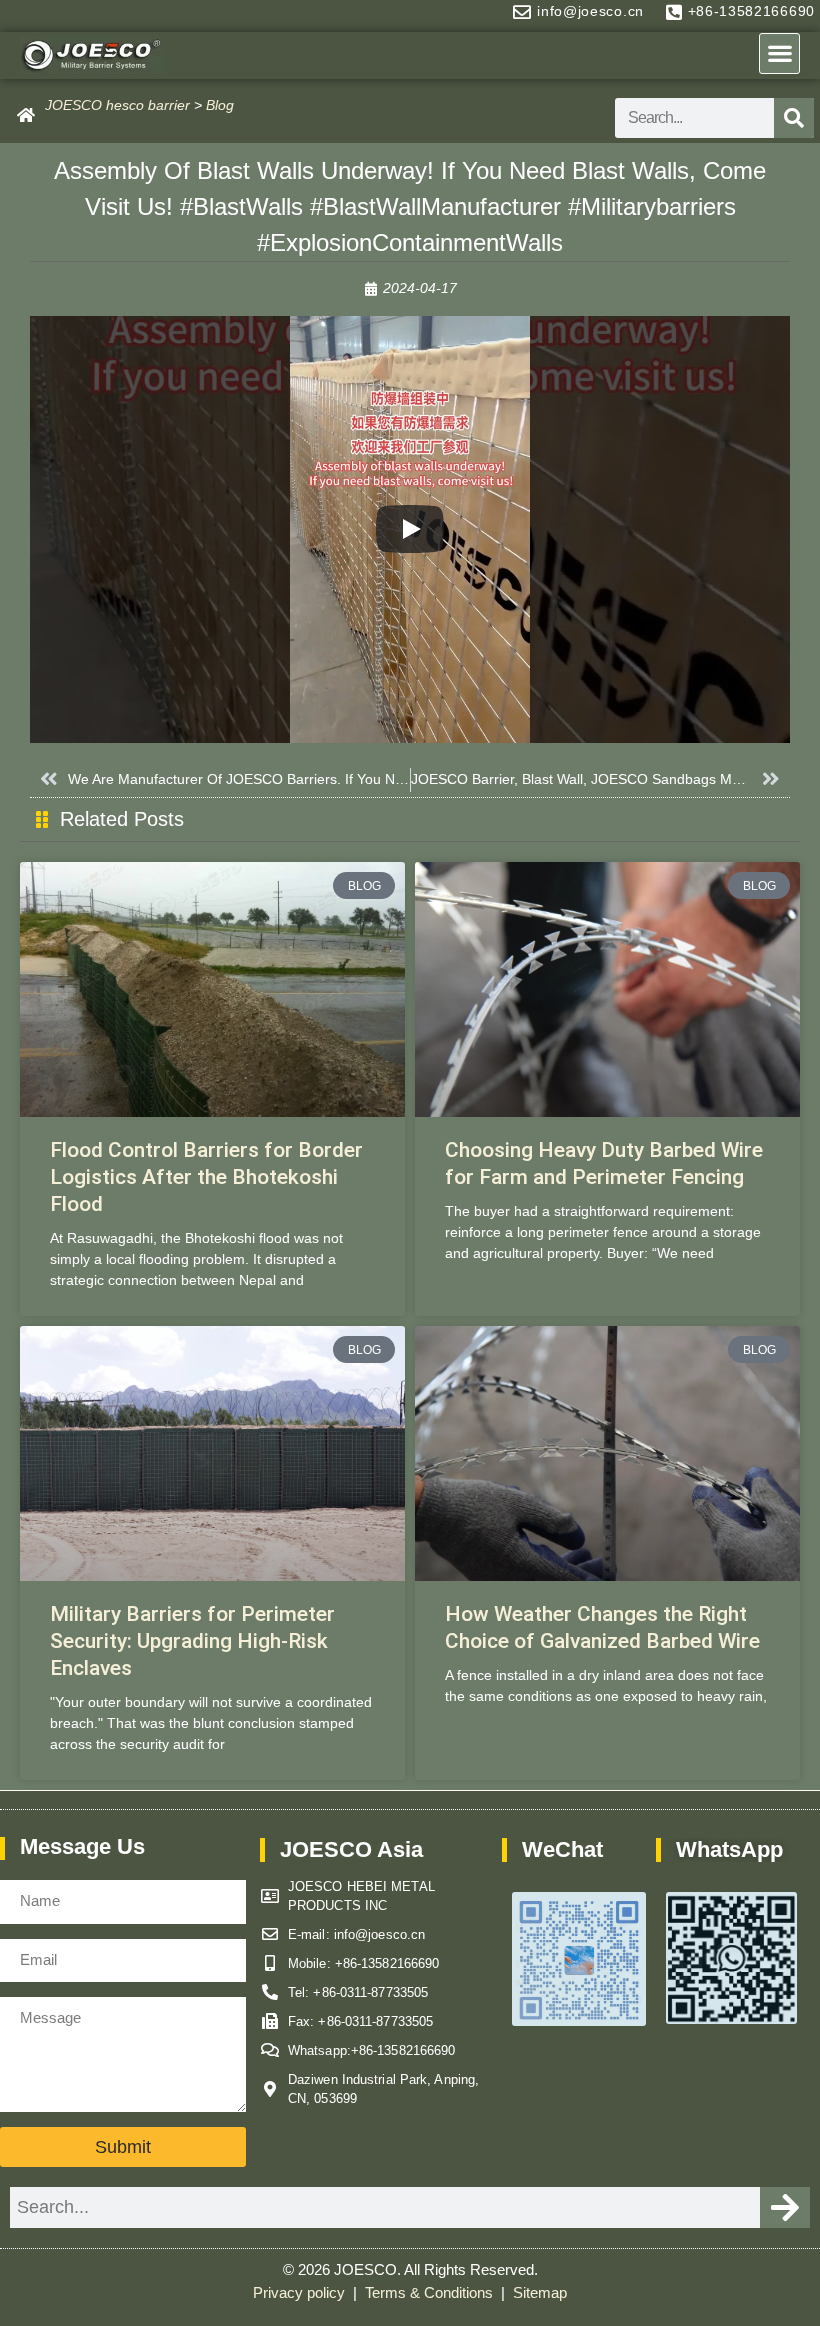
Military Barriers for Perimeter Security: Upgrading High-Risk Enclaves (192, 1641)
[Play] (410, 529)
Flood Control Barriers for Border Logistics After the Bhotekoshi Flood (206, 1177)
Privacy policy (301, 2293)
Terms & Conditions (431, 2293)
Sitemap (540, 2293)
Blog (220, 105)
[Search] (794, 118)
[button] (779, 53)
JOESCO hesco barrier (117, 105)
